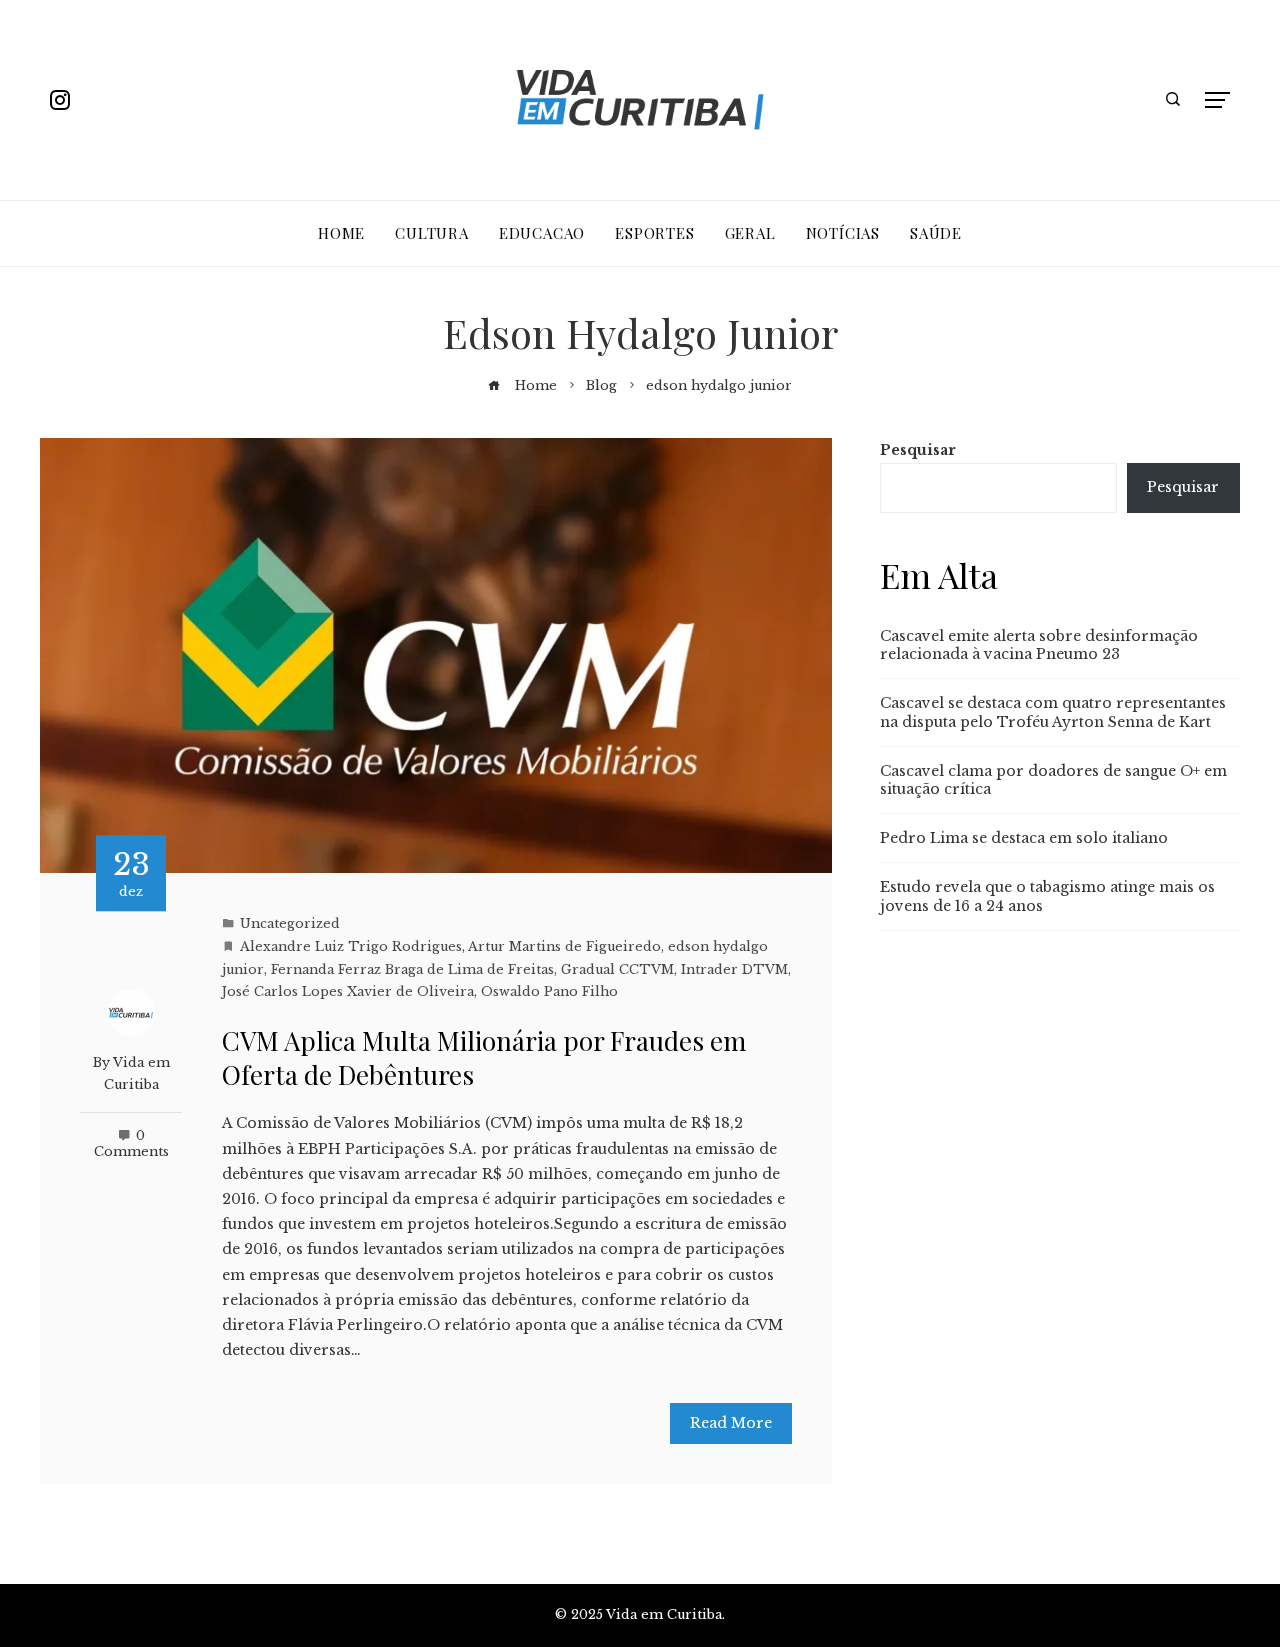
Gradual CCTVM (617, 969)
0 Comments (131, 1143)
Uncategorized (290, 923)
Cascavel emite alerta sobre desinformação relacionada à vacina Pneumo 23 (1039, 645)
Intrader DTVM (734, 969)
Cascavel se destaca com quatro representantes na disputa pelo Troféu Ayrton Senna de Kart (1053, 712)
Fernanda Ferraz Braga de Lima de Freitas (412, 969)
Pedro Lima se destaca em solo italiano (1024, 838)
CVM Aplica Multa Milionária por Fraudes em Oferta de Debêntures (484, 1057)
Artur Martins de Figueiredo (564, 946)
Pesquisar (918, 450)
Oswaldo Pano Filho (549, 991)
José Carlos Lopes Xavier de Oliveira (348, 991)
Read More (731, 1423)
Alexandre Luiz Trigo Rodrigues (351, 946)
